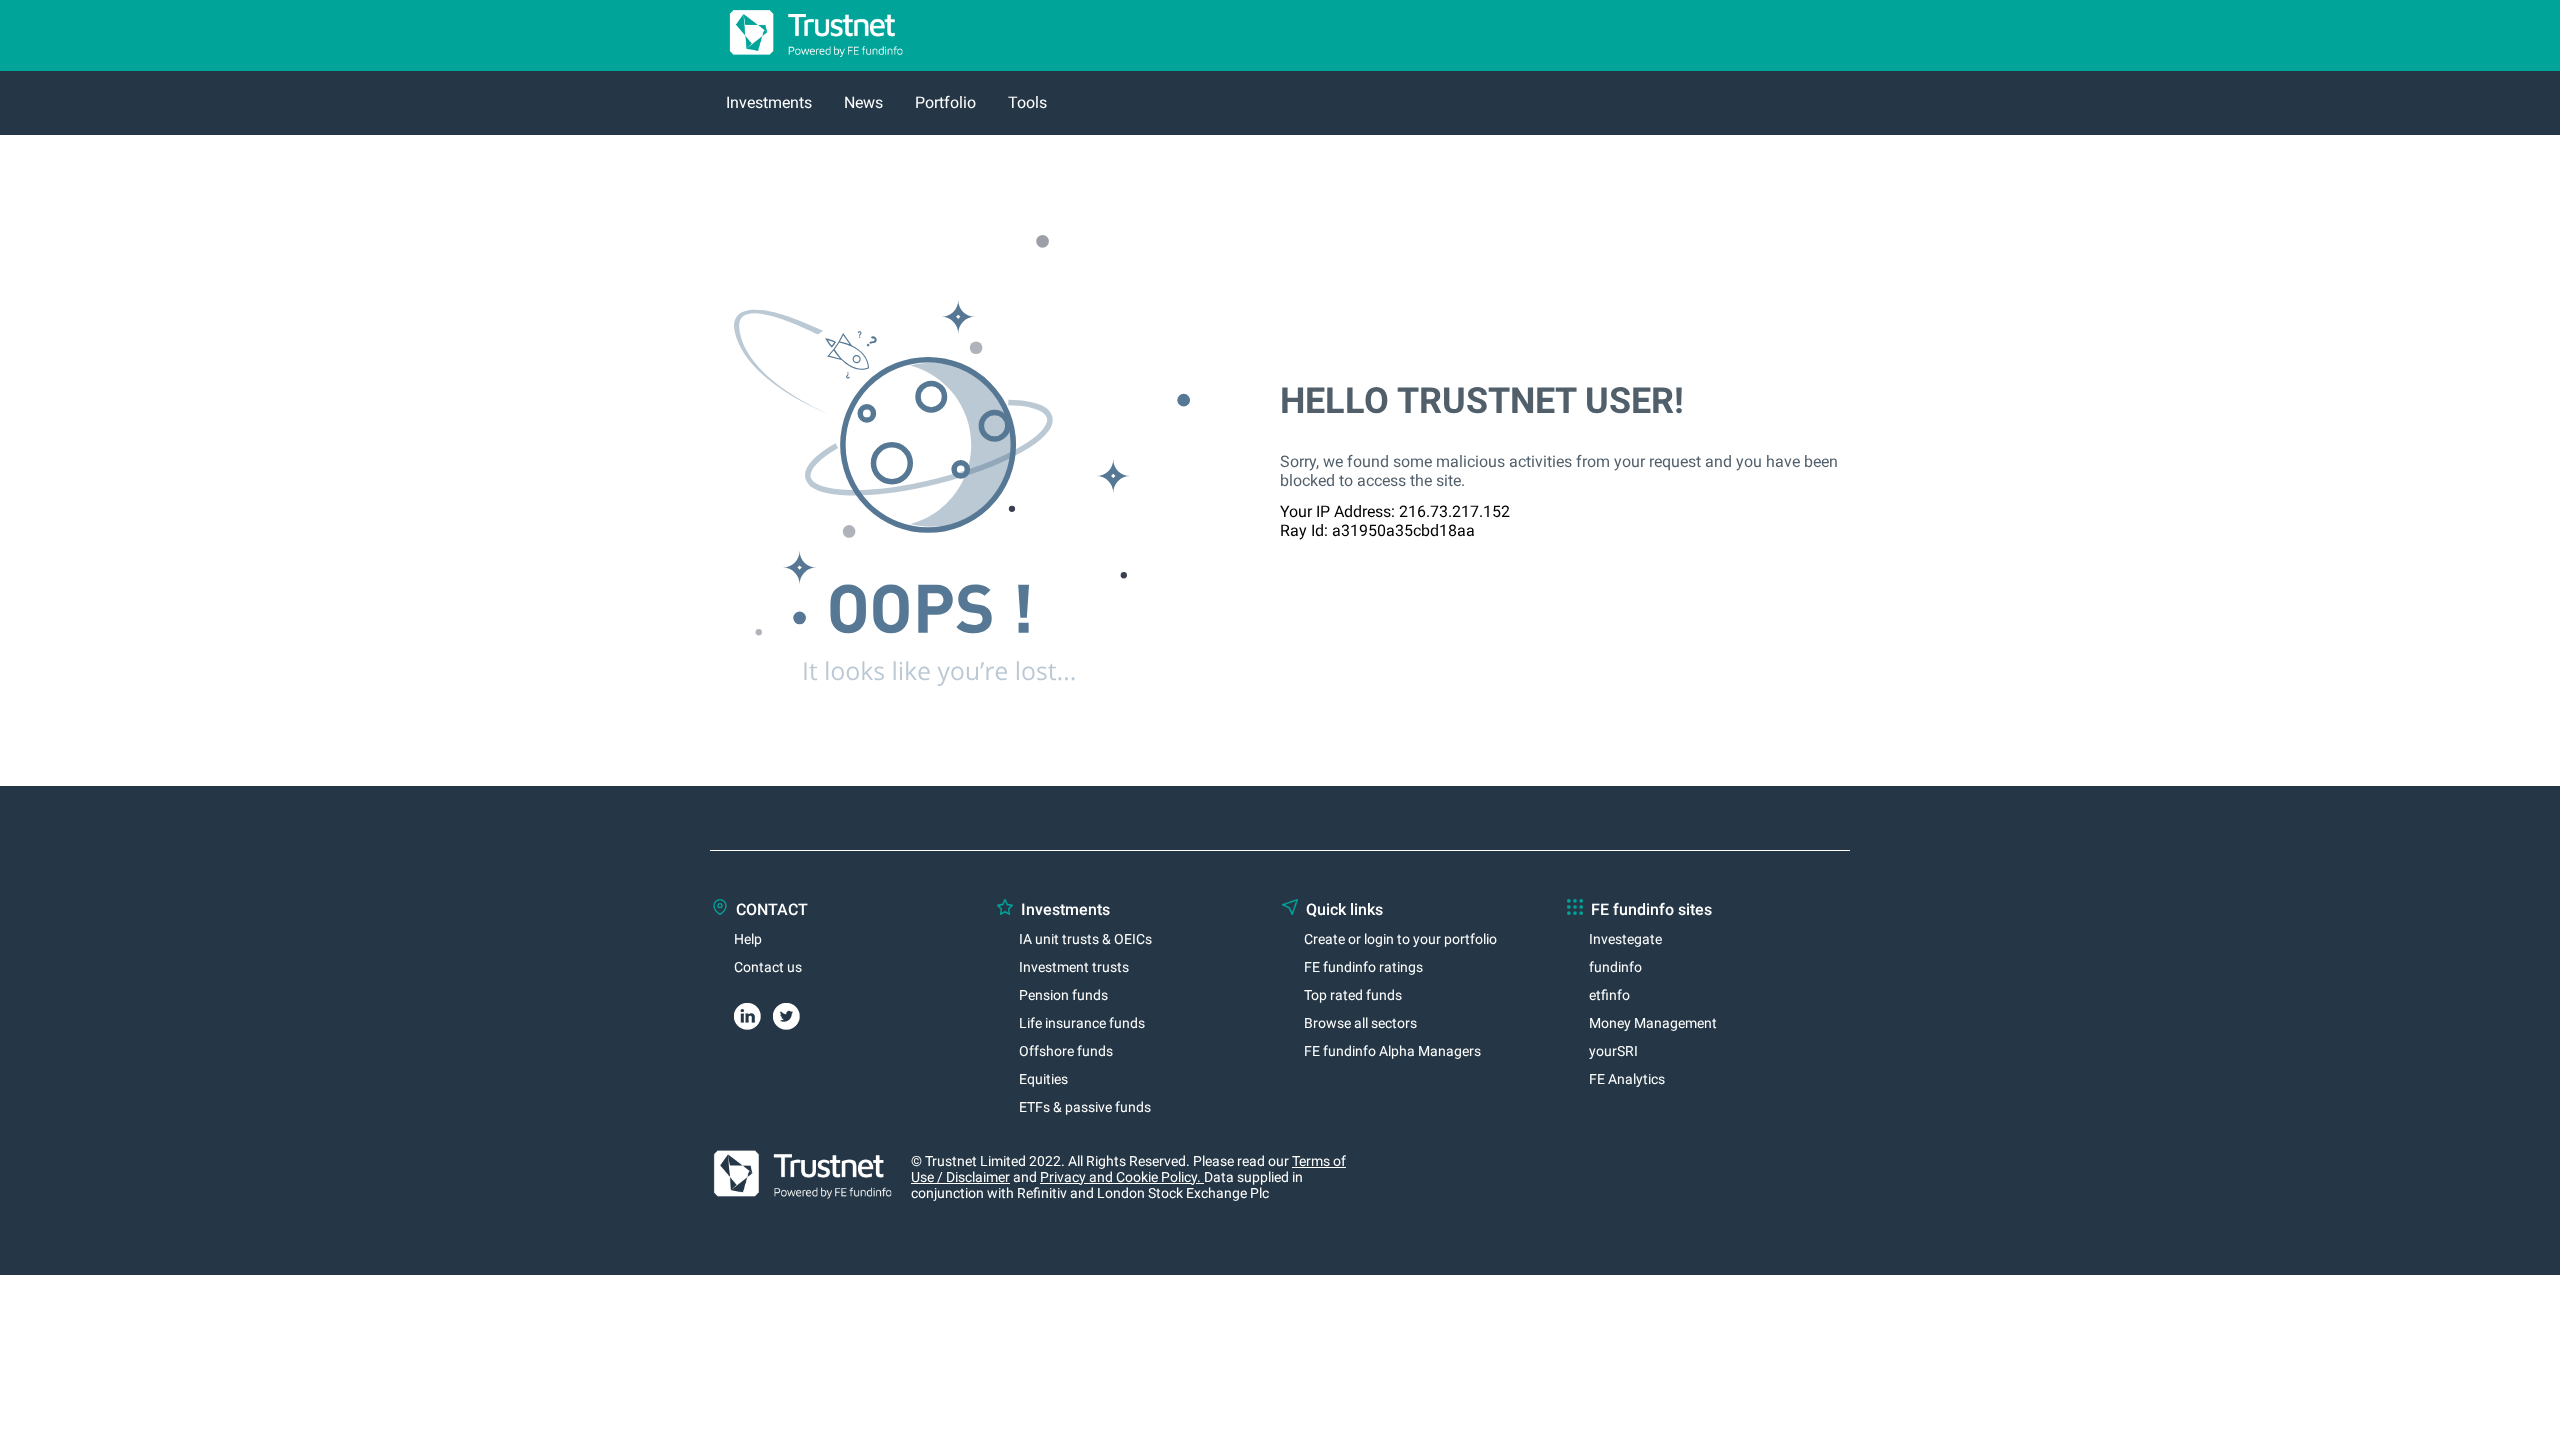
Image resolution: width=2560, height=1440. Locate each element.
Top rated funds (1353, 995)
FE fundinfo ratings (1363, 967)
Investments (769, 102)
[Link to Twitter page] (792, 1013)
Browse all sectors (1360, 1023)
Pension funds (1063, 995)
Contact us (768, 967)
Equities (1043, 1079)
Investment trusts (1074, 967)
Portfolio (945, 102)
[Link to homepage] (808, 61)
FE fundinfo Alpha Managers (1392, 1051)
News (863, 102)
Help (748, 939)
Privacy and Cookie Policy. (1122, 1177)
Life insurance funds (1082, 1023)
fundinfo (1615, 967)
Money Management (1653, 1023)
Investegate (1625, 939)
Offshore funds (1066, 1051)
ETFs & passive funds (1085, 1107)
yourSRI (1613, 1051)
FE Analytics (1627, 1079)
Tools (1027, 102)
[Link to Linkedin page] (753, 1013)
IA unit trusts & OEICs (1085, 939)
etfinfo (1609, 995)
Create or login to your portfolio (1400, 939)
